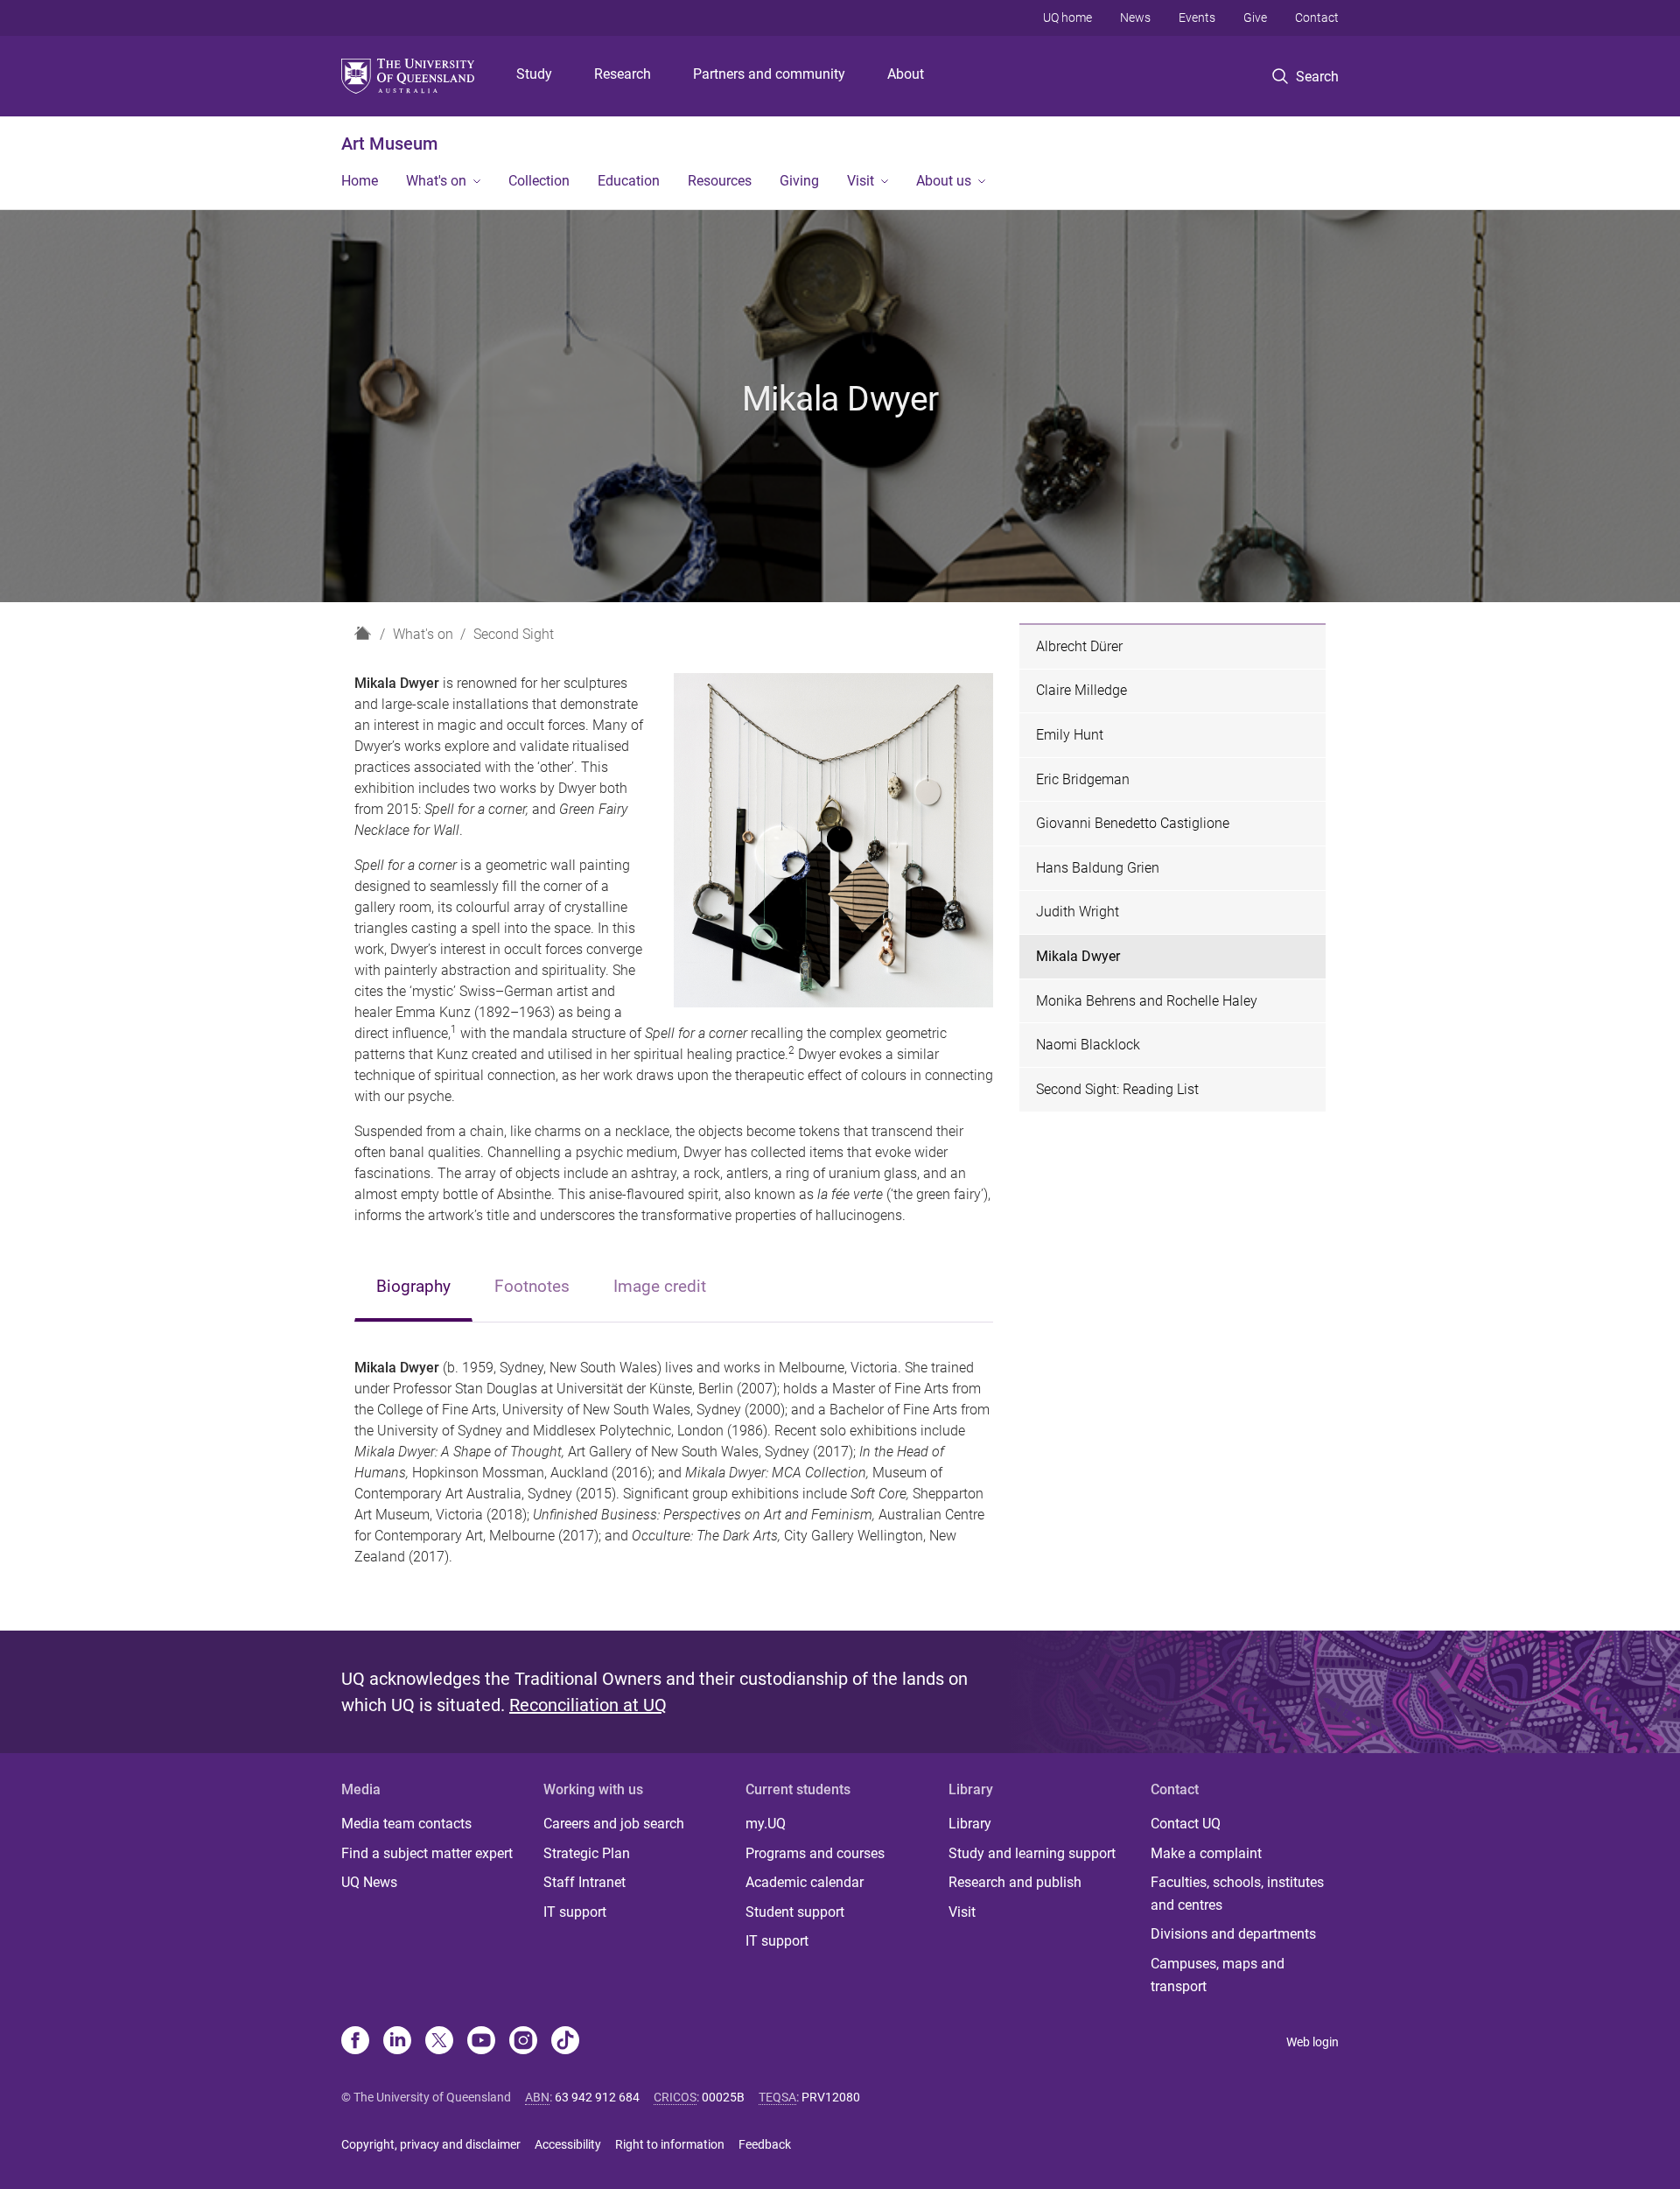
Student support (795, 1912)
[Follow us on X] (439, 2042)
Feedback (765, 2144)
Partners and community (769, 74)
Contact (1317, 18)
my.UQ (766, 1824)
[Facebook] (355, 2042)
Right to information (670, 2144)
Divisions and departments (1233, 1934)
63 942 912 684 (597, 2097)
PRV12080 (831, 2097)
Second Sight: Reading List (1117, 1089)
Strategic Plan (587, 1853)
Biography (413, 1286)
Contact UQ (1186, 1824)
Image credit (660, 1286)
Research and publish (1015, 1882)
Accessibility (568, 2144)
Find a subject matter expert (427, 1853)
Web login (1312, 2042)
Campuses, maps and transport (1218, 1975)
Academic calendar (805, 1882)
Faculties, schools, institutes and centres (1237, 1894)
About (906, 74)
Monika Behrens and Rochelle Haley (1147, 1001)
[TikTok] (565, 2042)
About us (944, 181)
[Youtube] (481, 2042)
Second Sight (514, 634)
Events (1197, 18)
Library (970, 1824)
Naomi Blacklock (1088, 1045)
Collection (539, 181)
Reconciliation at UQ (588, 1705)
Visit (861, 181)
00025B (723, 2097)
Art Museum (389, 144)
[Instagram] (523, 2042)
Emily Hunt (1070, 735)
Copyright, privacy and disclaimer (431, 2144)
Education (629, 181)
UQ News (369, 1882)
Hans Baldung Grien (1098, 868)
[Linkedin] (397, 2042)
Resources (720, 181)
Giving (799, 181)
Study (534, 74)
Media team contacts (406, 1824)
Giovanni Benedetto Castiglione (1133, 823)
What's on (436, 181)
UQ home (1067, 18)
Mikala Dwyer (1078, 956)
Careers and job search (614, 1824)
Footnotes (532, 1286)
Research (623, 74)
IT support (575, 1912)
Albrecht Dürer (1079, 646)
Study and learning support (1032, 1853)
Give (1255, 18)
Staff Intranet (584, 1882)
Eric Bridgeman (1083, 779)
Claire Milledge (1081, 690)
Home (360, 181)
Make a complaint (1206, 1853)
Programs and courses (815, 1853)
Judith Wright (1078, 912)
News (1135, 18)
